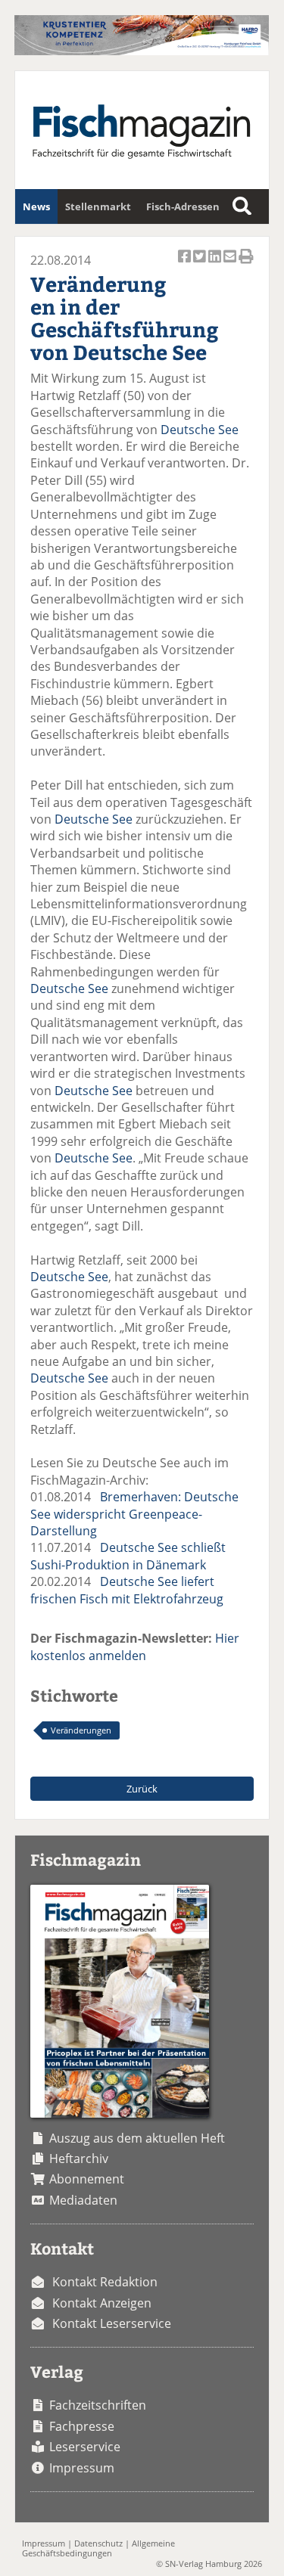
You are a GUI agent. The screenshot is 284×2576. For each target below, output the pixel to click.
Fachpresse (82, 2426)
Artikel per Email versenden (231, 265)
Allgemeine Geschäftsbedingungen (98, 2548)
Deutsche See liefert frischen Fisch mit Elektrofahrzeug (127, 1590)
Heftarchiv (79, 2159)
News (36, 206)
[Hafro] (141, 51)
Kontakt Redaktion (105, 2282)
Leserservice (85, 2447)
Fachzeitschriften (98, 2405)
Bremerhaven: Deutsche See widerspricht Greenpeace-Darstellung (134, 1514)
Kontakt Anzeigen (102, 2303)
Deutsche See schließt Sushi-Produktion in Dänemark (128, 1556)
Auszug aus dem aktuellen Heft (137, 2138)
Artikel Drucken (246, 265)
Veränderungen (81, 1730)
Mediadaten (83, 2200)
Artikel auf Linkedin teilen (216, 265)
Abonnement (87, 2179)
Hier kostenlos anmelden (135, 1646)
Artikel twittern (201, 265)
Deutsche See (200, 430)
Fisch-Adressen (183, 206)
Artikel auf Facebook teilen (186, 265)
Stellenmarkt (98, 206)
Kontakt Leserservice (112, 2323)
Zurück (142, 1789)
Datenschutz (98, 2543)
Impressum (82, 2468)
